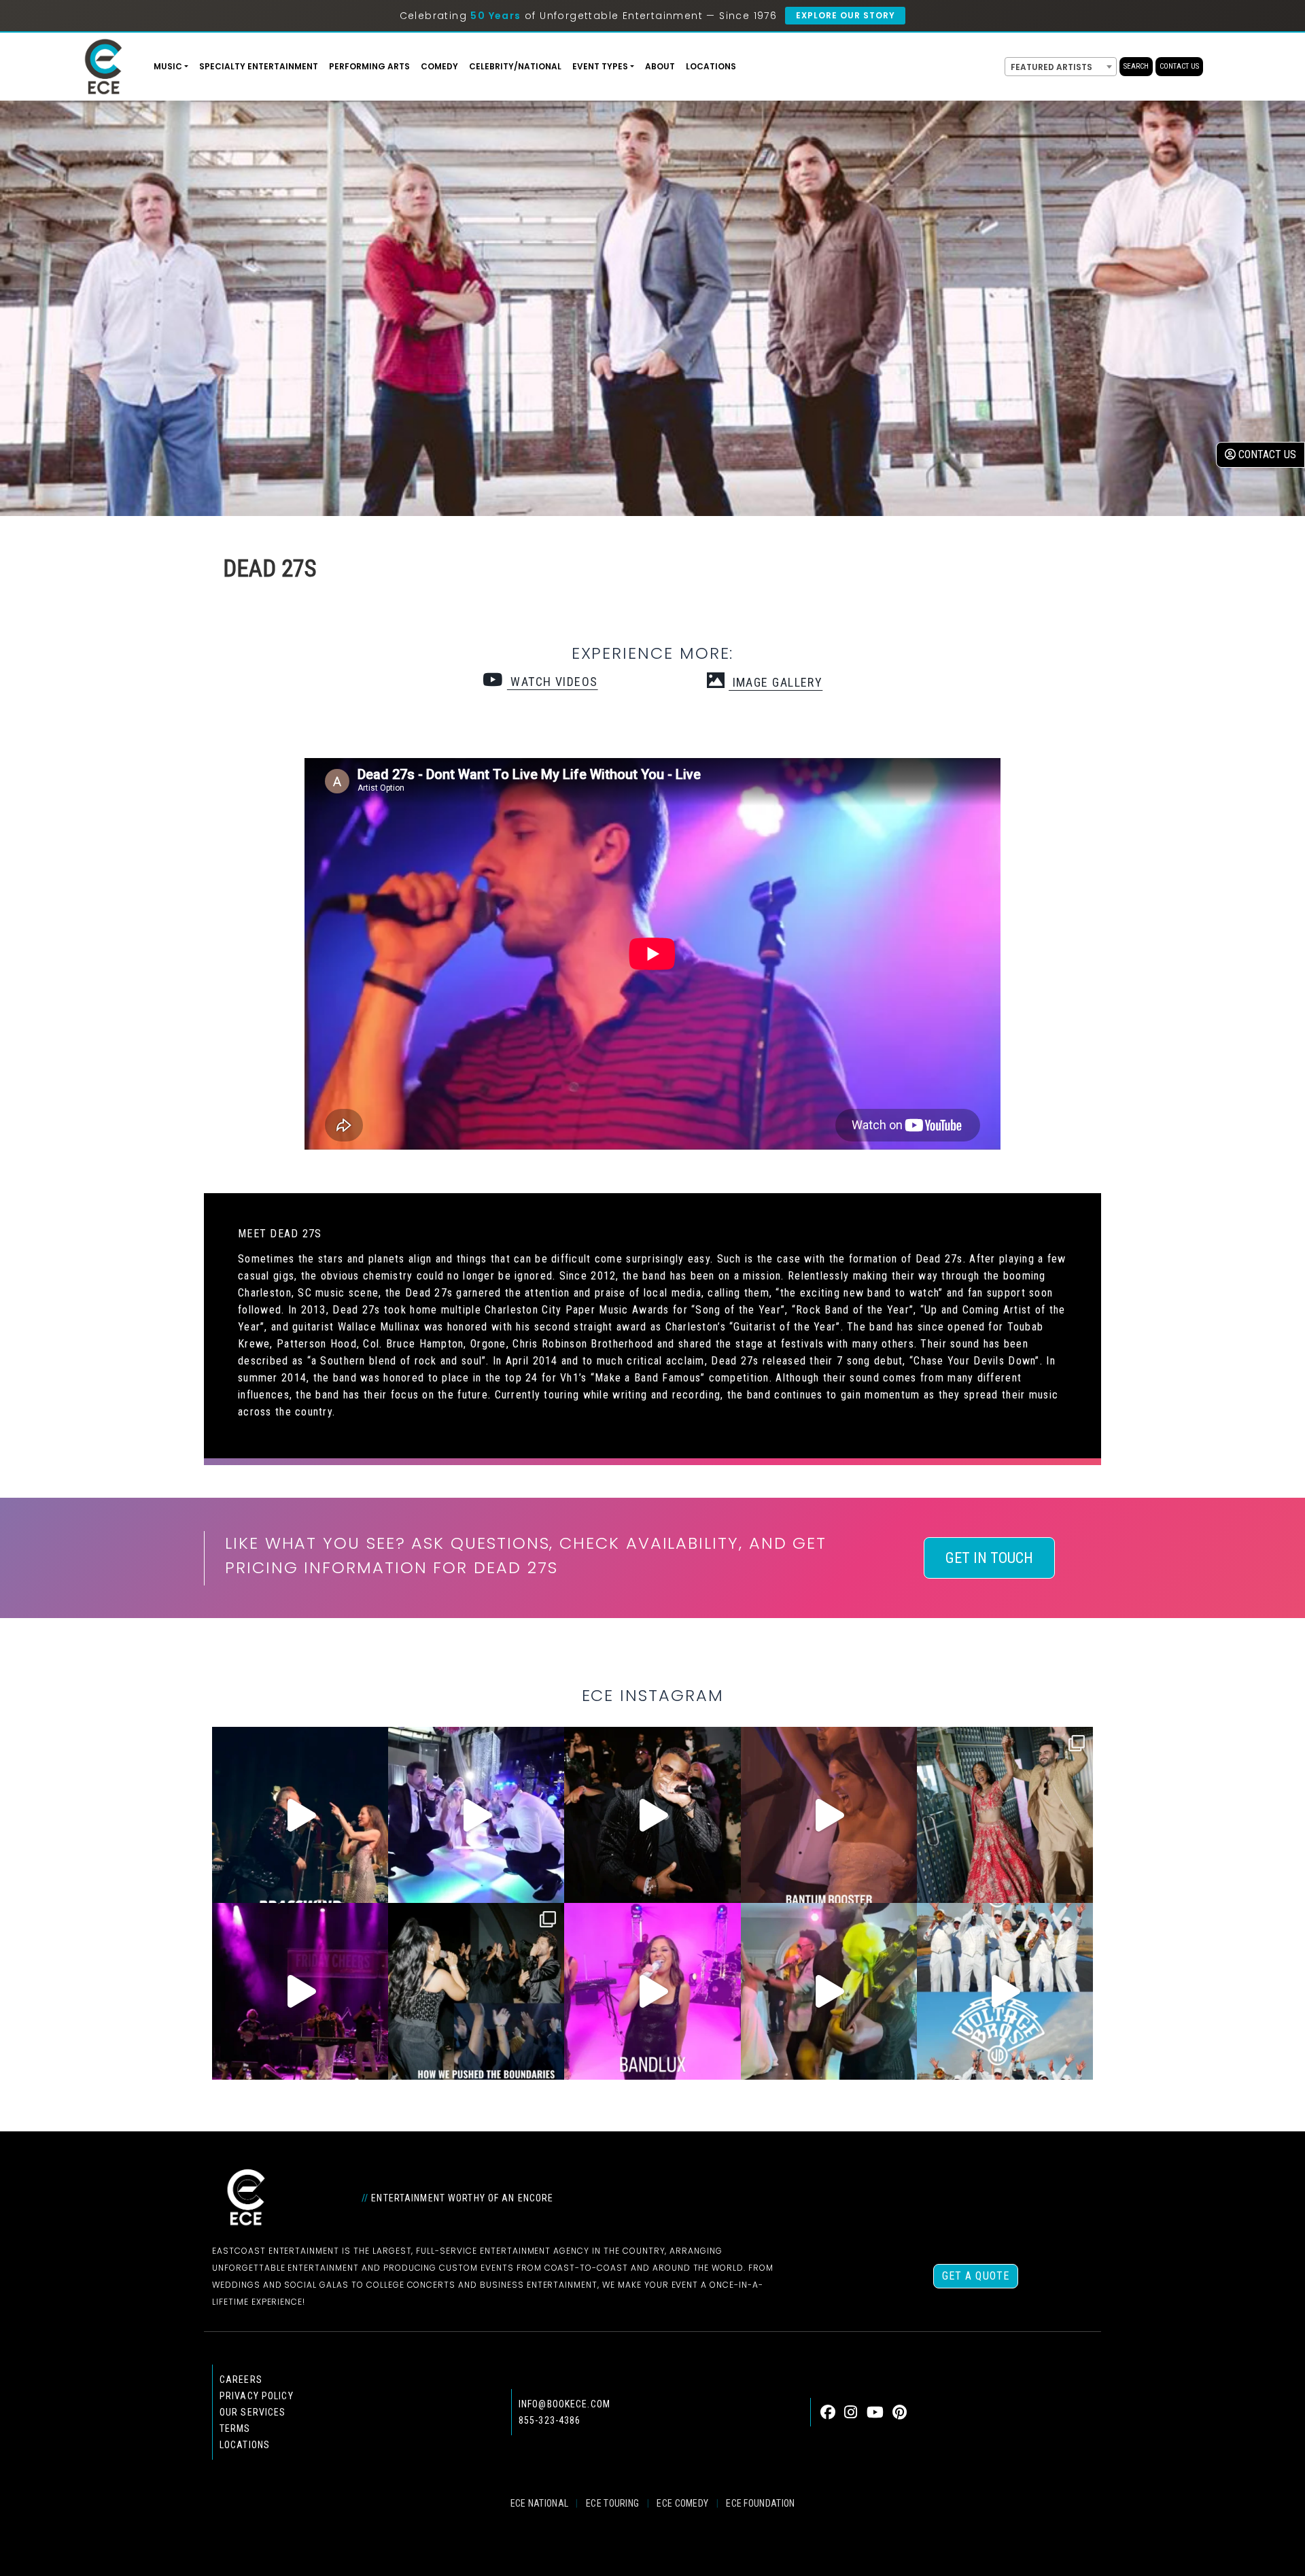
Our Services (253, 2412)
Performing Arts (369, 66)
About (660, 66)
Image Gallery (776, 682)
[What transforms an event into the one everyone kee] (476, 1991)
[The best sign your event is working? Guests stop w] (476, 1815)
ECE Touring (612, 2503)
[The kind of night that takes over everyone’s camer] (652, 1815)
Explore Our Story (845, 15)
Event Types (600, 66)
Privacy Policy (257, 2396)
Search (1136, 66)
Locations (711, 66)
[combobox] (1061, 67)
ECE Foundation (760, 2503)
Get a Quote (976, 2276)
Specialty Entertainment (259, 66)
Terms (235, 2428)
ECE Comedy (682, 2503)
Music (168, 66)
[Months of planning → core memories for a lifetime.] (300, 1991)
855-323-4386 (550, 2420)
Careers (241, 2380)
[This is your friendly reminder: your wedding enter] (1005, 1815)
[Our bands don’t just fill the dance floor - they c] (829, 1991)
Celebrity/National (515, 66)
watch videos (552, 682)
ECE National (540, 2503)
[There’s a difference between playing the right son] (829, 1815)
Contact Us (1179, 66)
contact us (1266, 454)
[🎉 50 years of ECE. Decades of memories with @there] (1005, 1991)
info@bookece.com (564, 2404)
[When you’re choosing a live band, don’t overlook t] (300, 1815)
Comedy (439, 66)
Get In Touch (989, 1558)
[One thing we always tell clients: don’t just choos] (652, 1991)
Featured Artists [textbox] (1051, 67)
